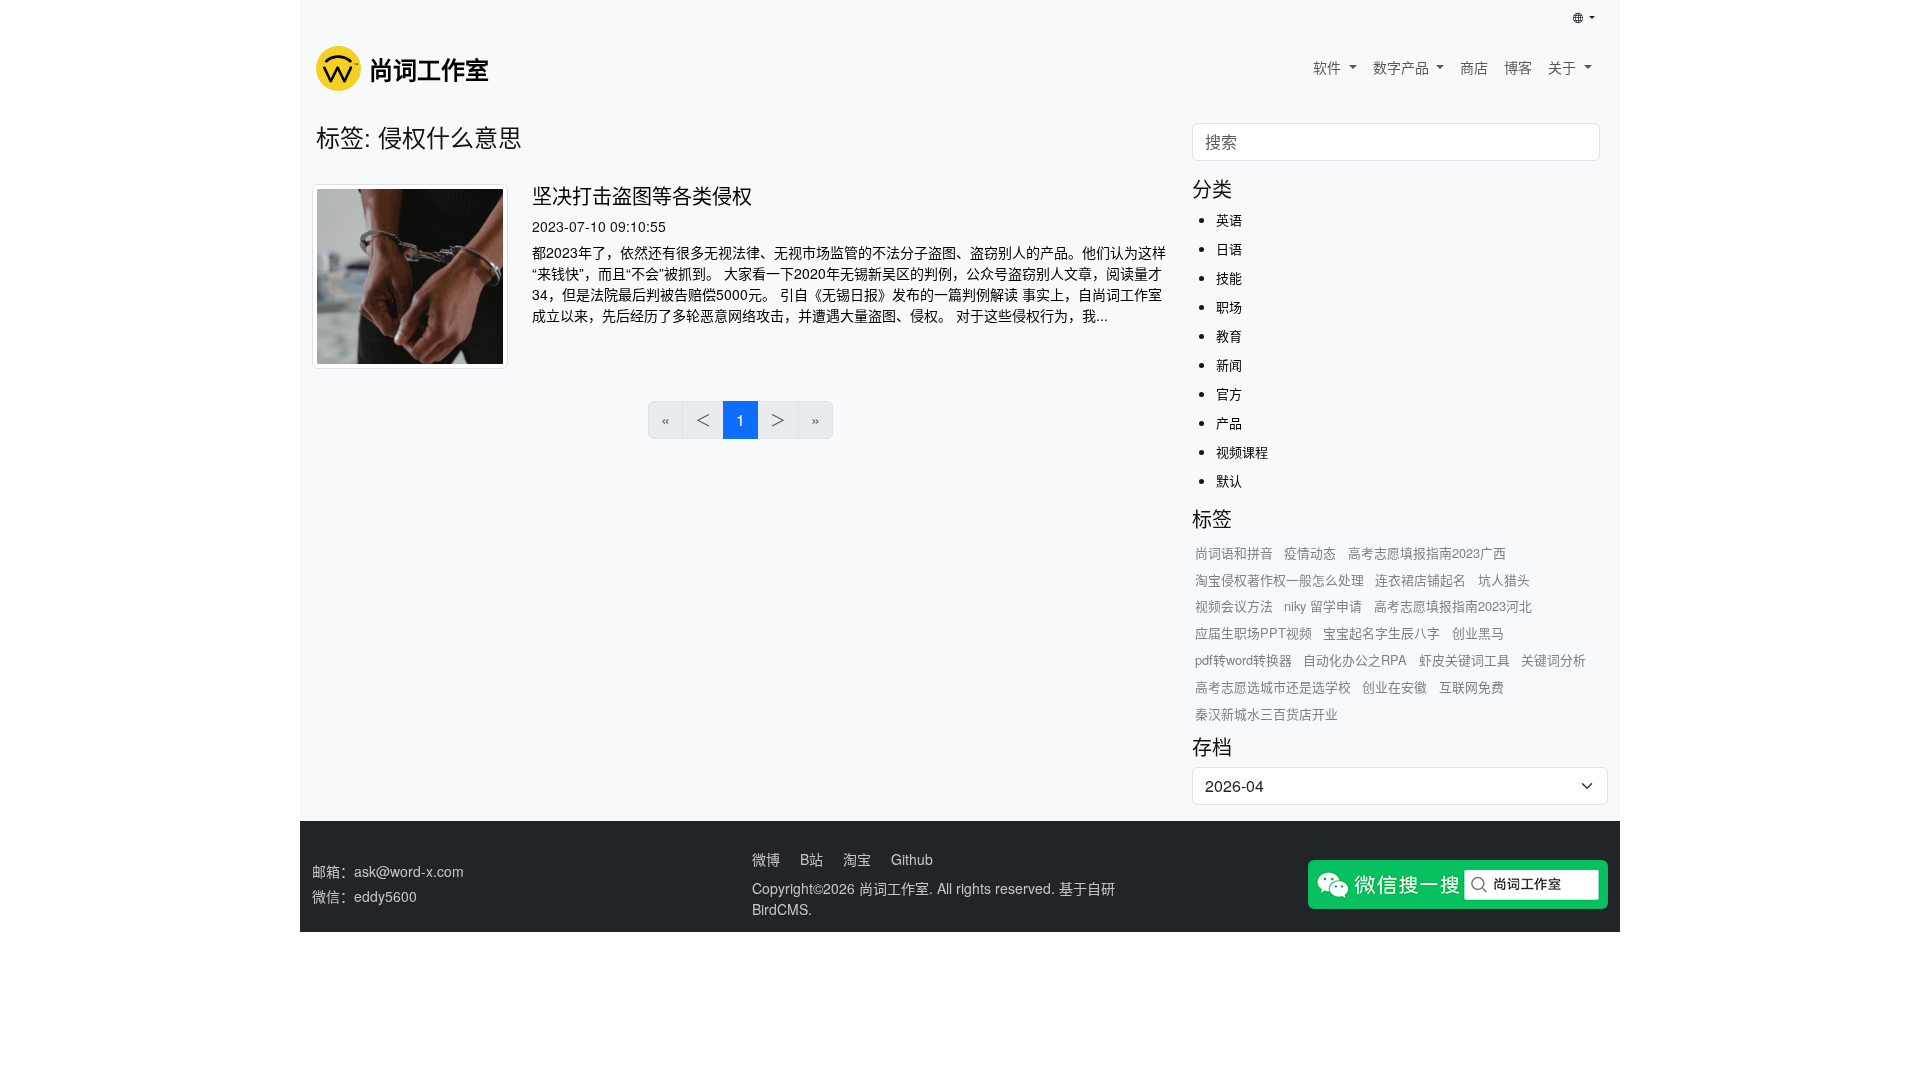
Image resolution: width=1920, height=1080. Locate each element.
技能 (1229, 277)
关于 (1564, 67)
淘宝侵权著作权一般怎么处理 (1279, 579)
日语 (1229, 248)
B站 (811, 859)
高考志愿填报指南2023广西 (1427, 552)
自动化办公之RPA (1355, 659)
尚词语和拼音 (1234, 552)
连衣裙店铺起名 (1420, 579)
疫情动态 (1310, 552)
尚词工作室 (894, 888)
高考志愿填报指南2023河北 (1453, 605)
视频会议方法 (1234, 605)
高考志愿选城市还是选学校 (1273, 686)
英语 (1229, 219)
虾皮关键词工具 (1464, 659)
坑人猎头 (1504, 579)
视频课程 (1242, 451)
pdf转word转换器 (1243, 659)
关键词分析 (1553, 659)
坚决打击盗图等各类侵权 (642, 195)
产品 (1229, 422)
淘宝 (857, 859)
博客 (1518, 67)
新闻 (1229, 364)
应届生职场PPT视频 (1253, 632)
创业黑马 (1478, 632)
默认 (1229, 480)
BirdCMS (780, 909)
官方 (1229, 393)
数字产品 (1403, 67)
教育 (1229, 335)
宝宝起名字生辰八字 (1381, 632)
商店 (1474, 67)
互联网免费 (1471, 686)
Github (912, 859)
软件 (1329, 67)
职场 (1229, 306)
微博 (766, 859)
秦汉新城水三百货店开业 (1266, 713)
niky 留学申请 (1323, 605)
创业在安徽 (1394, 686)
